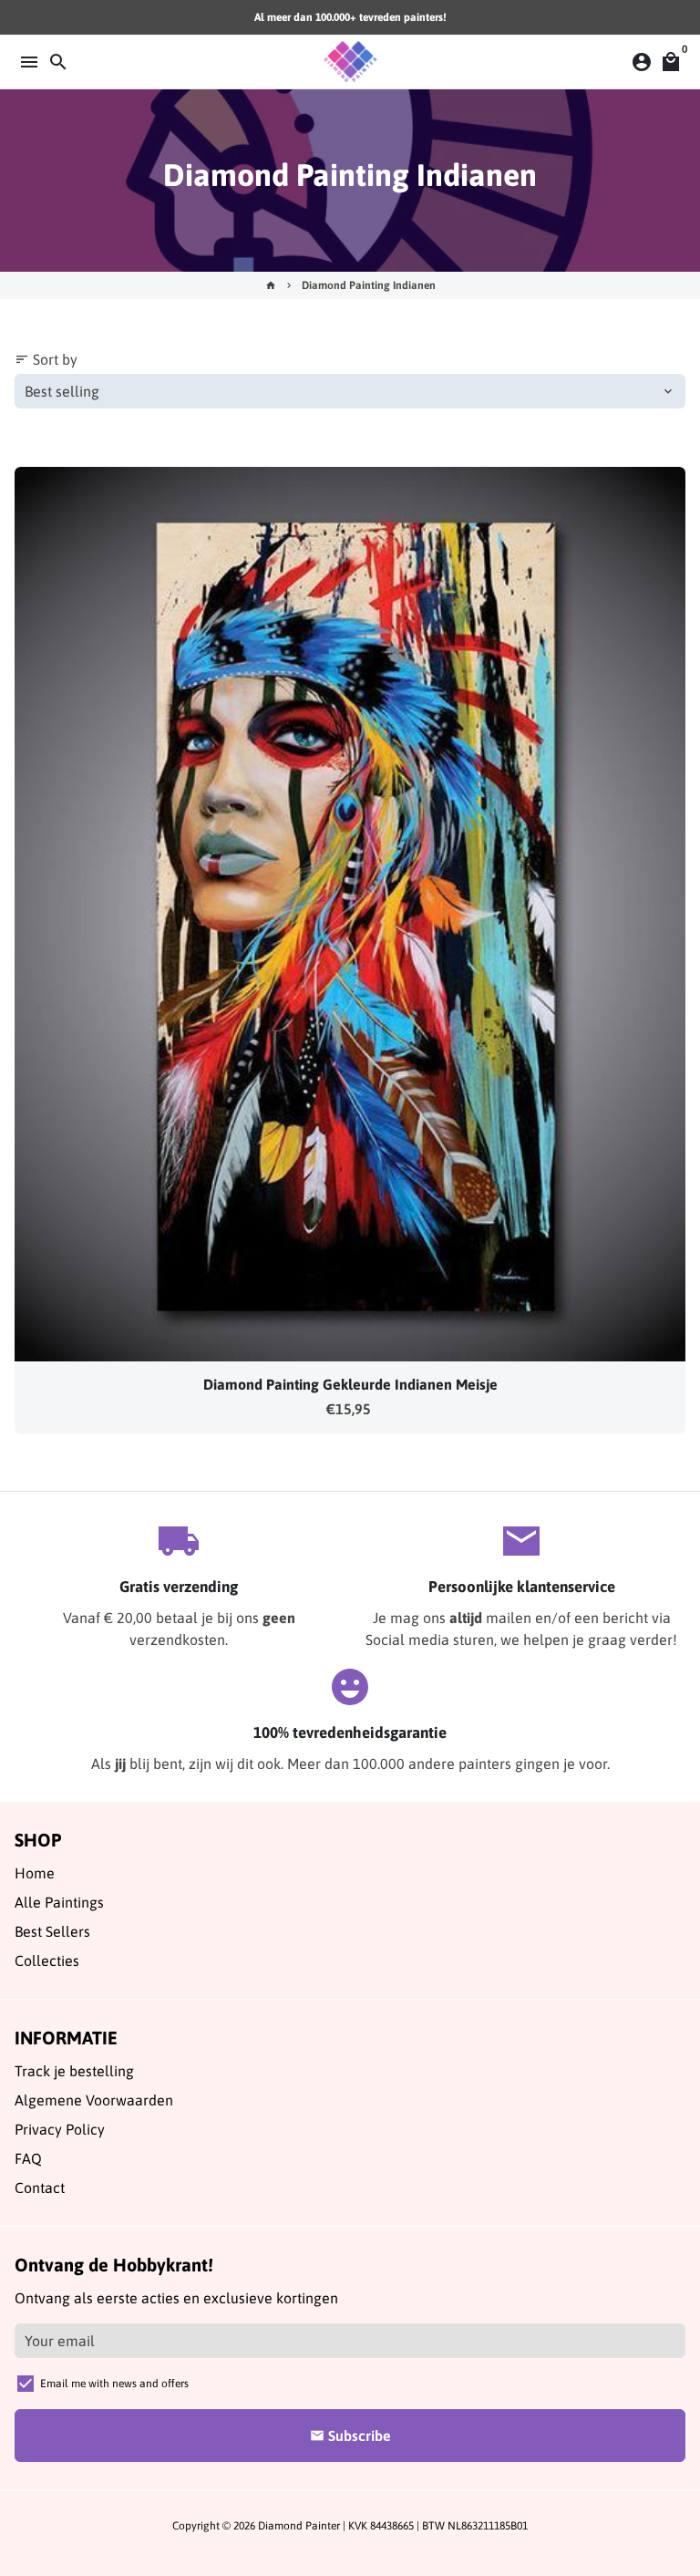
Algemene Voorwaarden (94, 2100)
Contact (40, 2188)
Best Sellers (52, 1931)
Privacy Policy (60, 2129)
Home (35, 1873)
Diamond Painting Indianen (369, 285)
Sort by (46, 359)
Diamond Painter (299, 2526)
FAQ (28, 2158)
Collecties (47, 1960)
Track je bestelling (74, 2071)
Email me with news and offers (114, 2384)
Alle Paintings (59, 1902)
